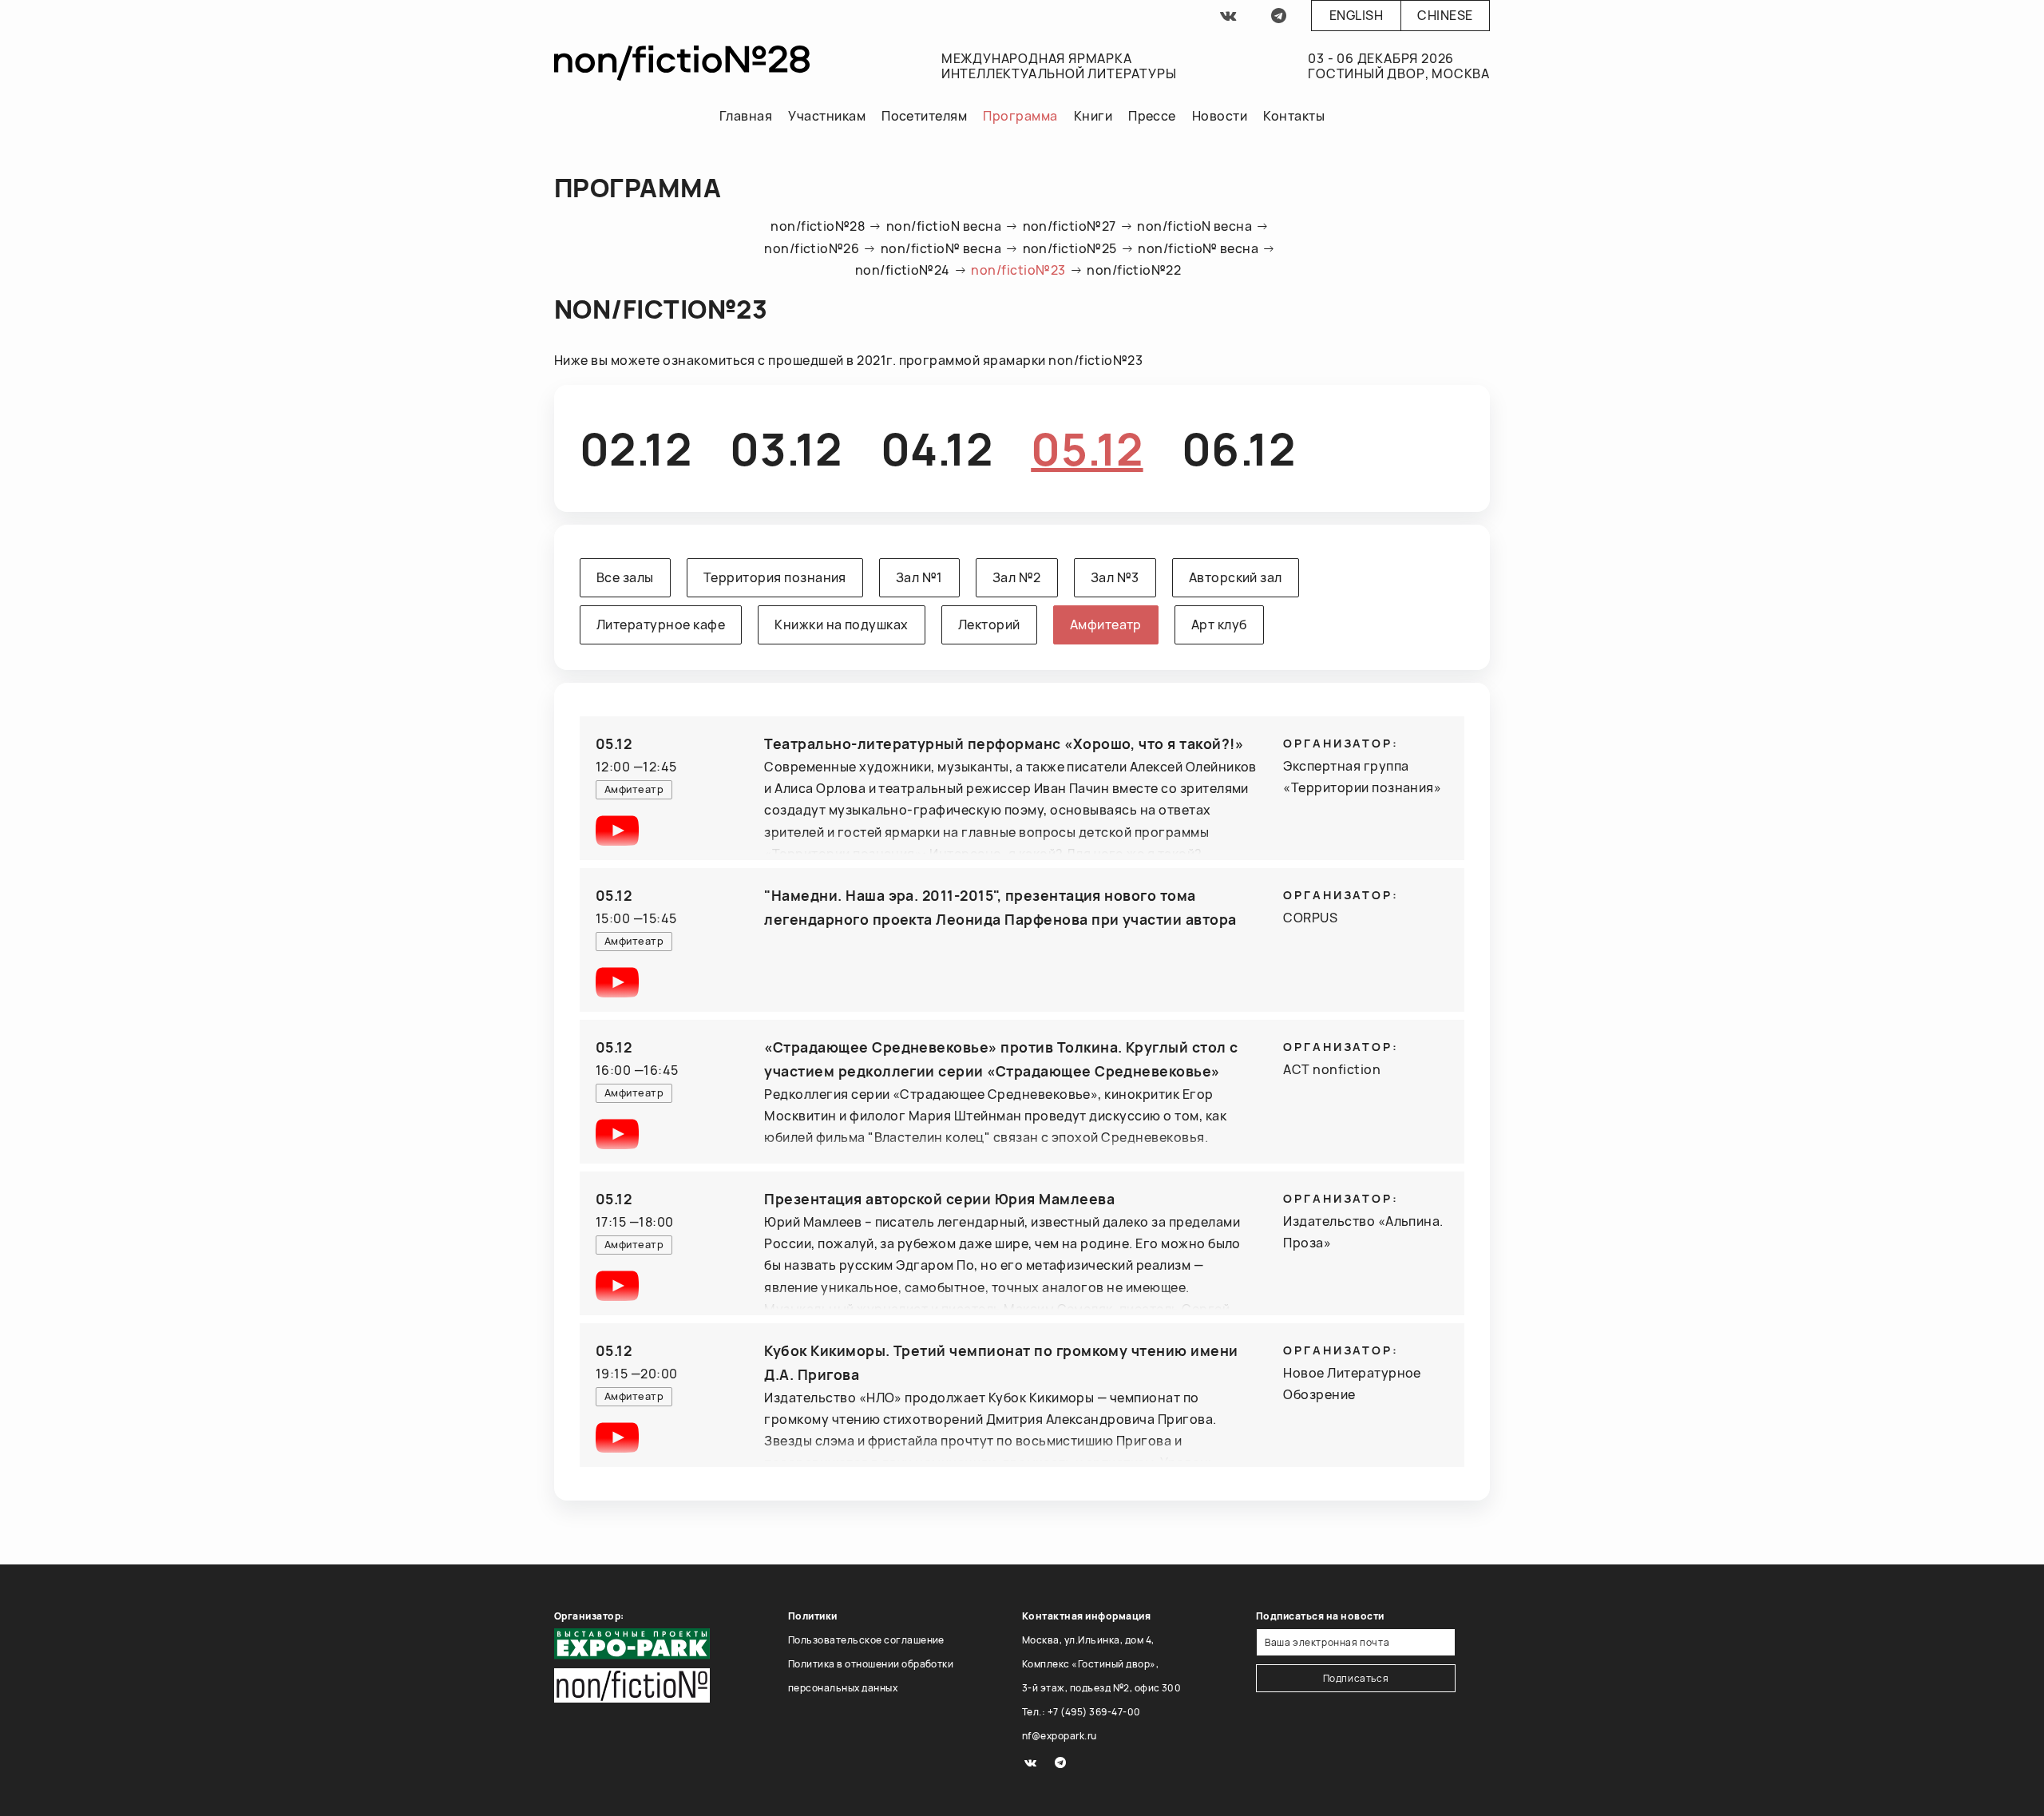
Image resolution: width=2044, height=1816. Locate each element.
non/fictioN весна (944, 226)
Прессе (1152, 116)
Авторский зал (1236, 577)
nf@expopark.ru (1060, 1736)
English (1356, 15)
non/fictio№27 (1070, 226)
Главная (746, 116)
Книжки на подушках (842, 624)
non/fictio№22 (1134, 270)
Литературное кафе (661, 624)
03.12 (786, 448)
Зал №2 (1017, 577)
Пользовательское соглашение (866, 1640)
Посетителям (924, 116)
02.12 (636, 448)
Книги (1093, 116)
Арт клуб (1219, 624)
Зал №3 (1115, 577)
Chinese (1445, 15)
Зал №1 (919, 577)
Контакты (1294, 116)
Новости (1220, 116)
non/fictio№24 (903, 270)
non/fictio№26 (812, 248)
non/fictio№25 (1070, 248)
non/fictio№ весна (941, 248)
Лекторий (989, 624)
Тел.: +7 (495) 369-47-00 (1081, 1712)
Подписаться (1356, 1678)
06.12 (1238, 448)
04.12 (937, 448)
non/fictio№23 (1018, 270)
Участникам (827, 116)
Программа (1020, 116)
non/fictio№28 (818, 226)
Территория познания (775, 577)
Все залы (625, 577)
